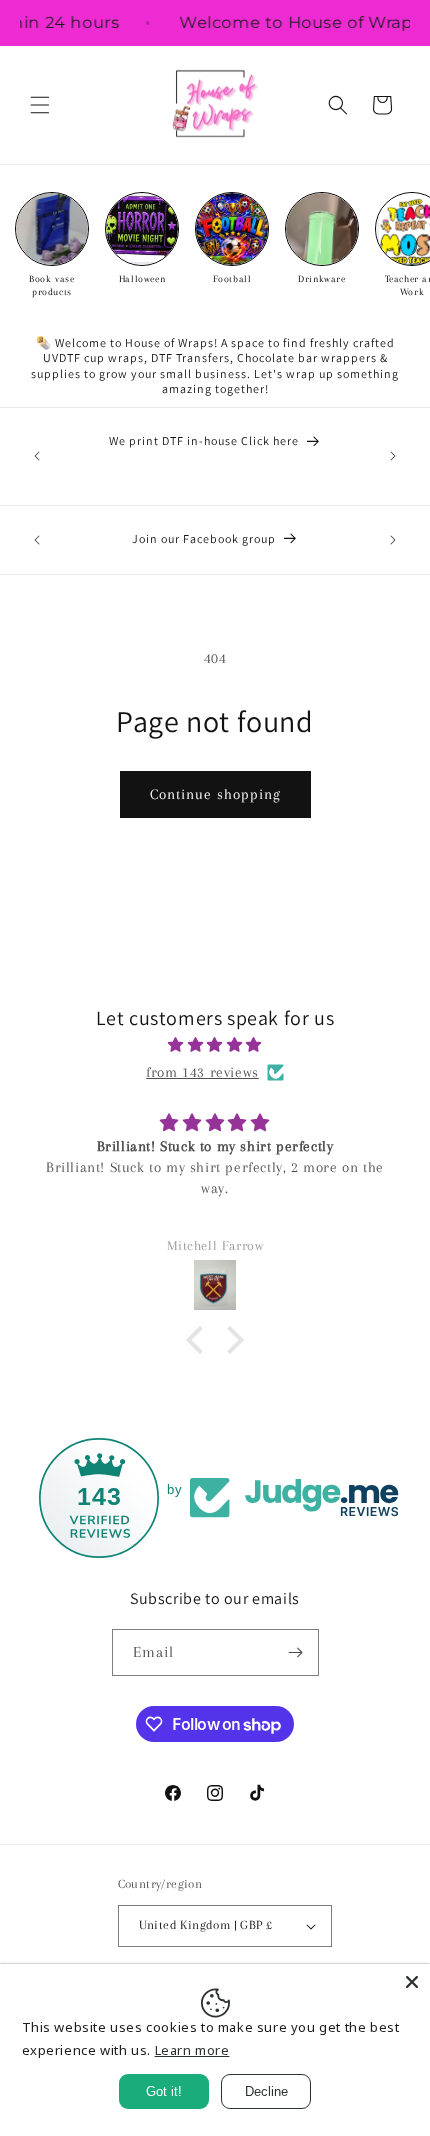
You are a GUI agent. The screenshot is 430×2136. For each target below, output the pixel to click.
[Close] (412, 1982)
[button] (40, 105)
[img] (215, 1045)
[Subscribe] (296, 1652)
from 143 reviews (202, 1072)
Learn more (192, 2050)
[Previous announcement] (37, 456)
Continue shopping (215, 794)
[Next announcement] (393, 456)
